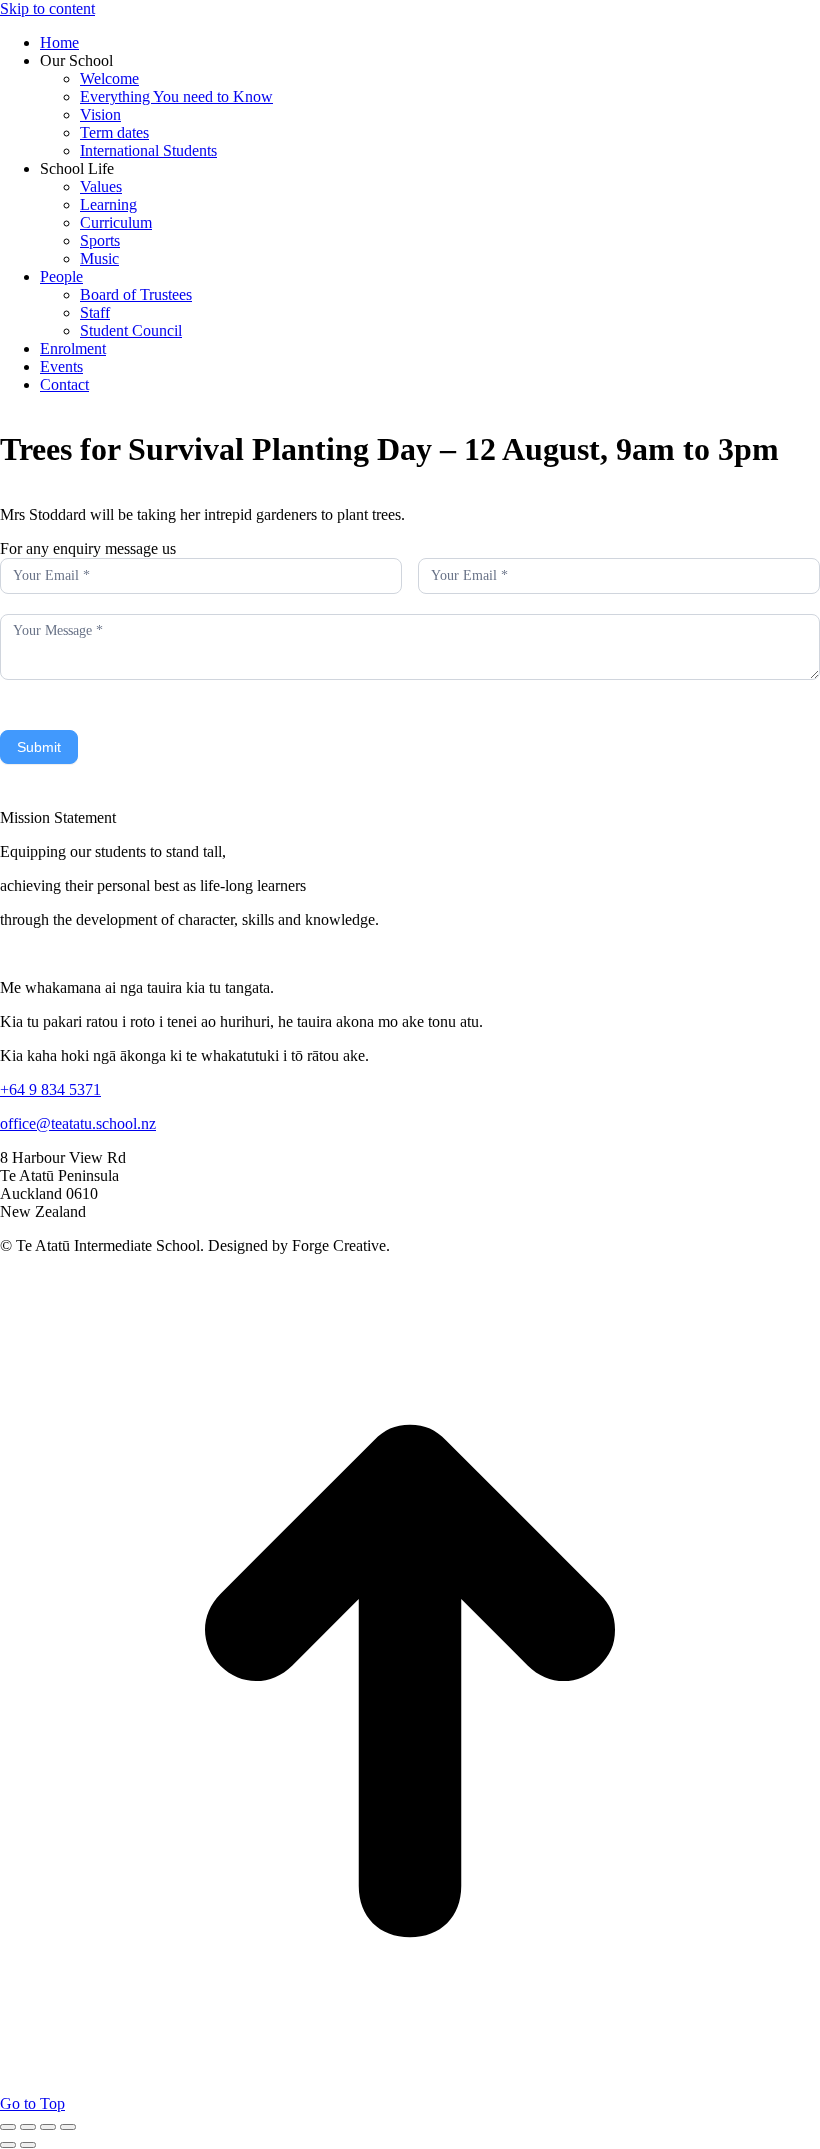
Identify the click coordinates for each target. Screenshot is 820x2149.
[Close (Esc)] (8, 2127)
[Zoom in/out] (68, 2127)
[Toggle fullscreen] (48, 2127)
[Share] (28, 2127)
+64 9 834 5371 (50, 1089)
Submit (39, 747)
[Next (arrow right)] (28, 2145)
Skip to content (47, 8)
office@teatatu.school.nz (78, 1123)
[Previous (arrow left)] (8, 2145)
